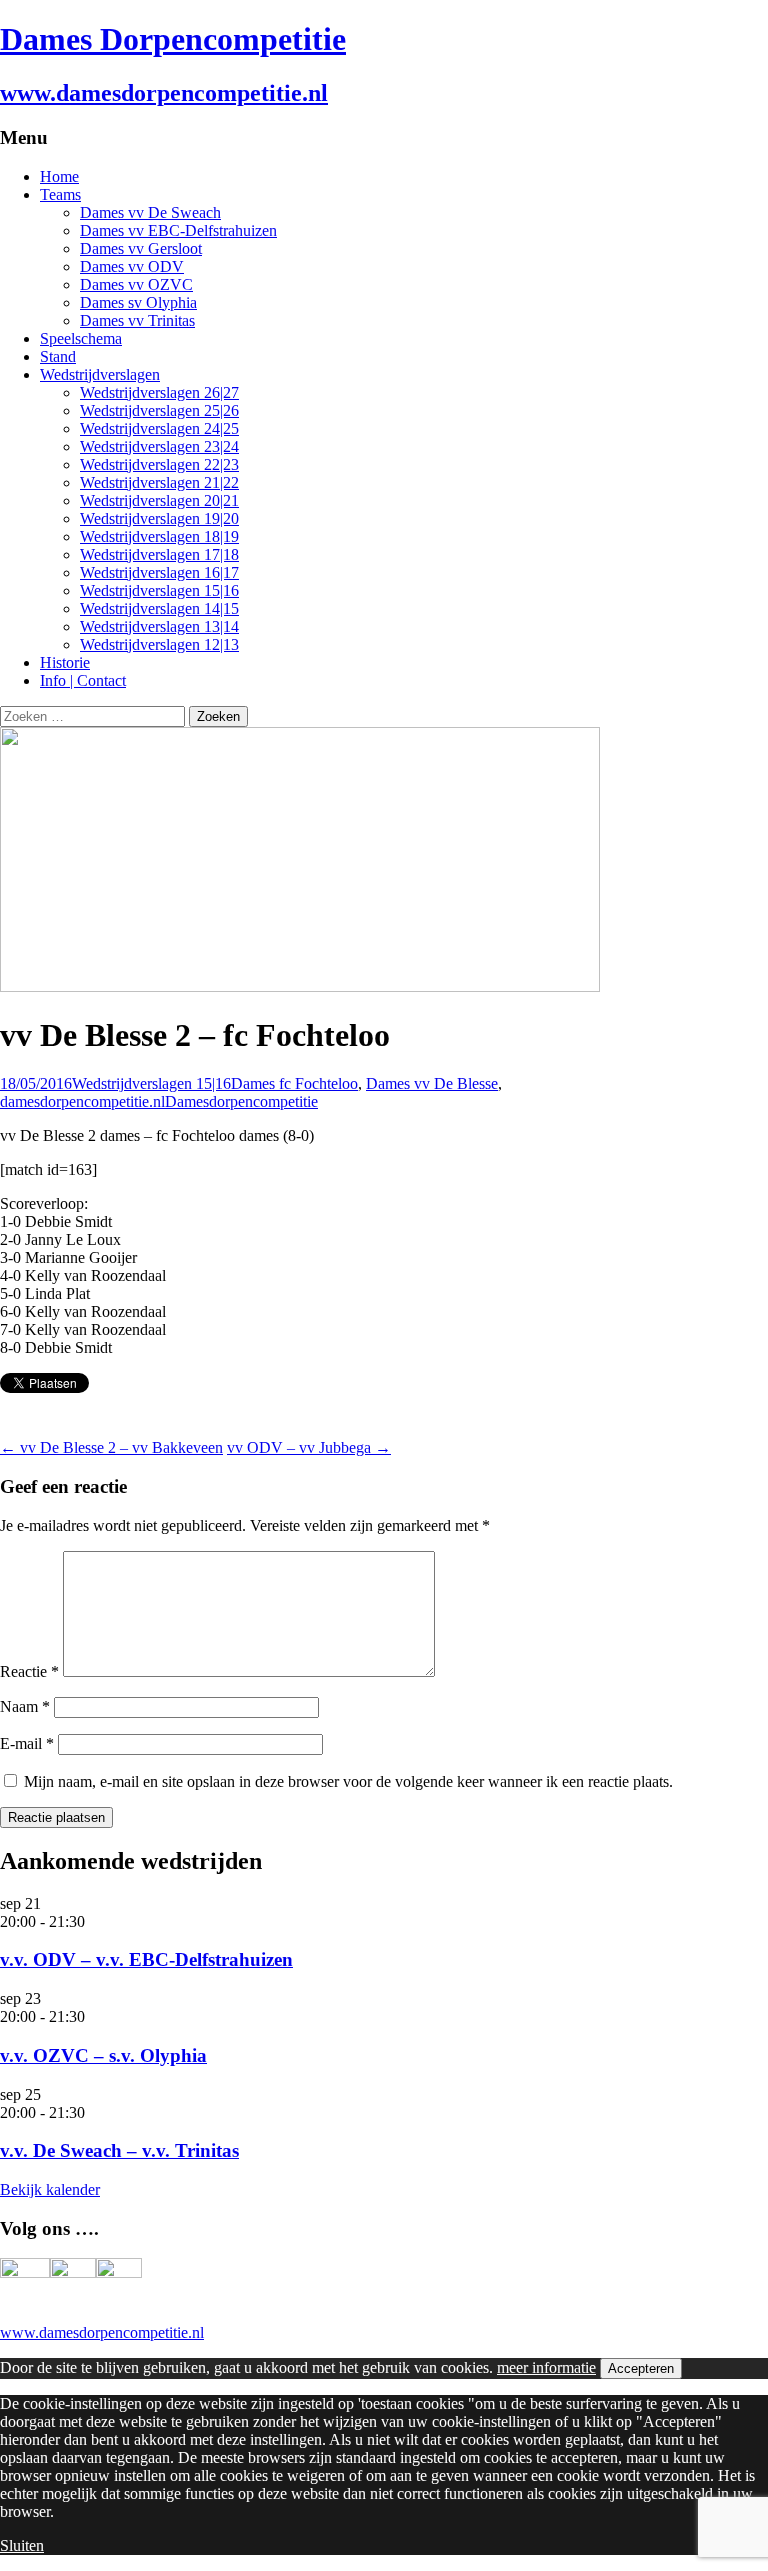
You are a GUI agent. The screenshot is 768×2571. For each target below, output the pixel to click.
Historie (65, 662)
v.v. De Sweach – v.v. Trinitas (119, 2150)
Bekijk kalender (50, 2189)
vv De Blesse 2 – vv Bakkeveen (111, 1447)
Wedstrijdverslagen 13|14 (159, 626)
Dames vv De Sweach (150, 212)
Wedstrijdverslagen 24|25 (159, 428)
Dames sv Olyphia (138, 302)
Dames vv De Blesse (432, 1083)
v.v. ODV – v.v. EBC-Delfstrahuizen (146, 1959)
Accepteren (641, 2368)
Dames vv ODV (132, 266)
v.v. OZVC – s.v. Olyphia (103, 2055)
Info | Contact (83, 680)
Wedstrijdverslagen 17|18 (159, 554)
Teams (60, 194)
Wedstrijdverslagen (100, 374)
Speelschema (81, 338)
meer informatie (546, 2367)
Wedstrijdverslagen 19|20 (159, 518)
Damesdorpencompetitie (241, 1101)
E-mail (27, 1743)
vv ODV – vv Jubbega (309, 1447)
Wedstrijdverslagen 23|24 (159, 446)
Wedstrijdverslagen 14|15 (159, 608)
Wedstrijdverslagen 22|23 (159, 464)
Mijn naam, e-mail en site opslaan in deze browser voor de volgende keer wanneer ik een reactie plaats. (348, 1781)
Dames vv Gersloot (141, 248)
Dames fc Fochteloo (294, 1083)
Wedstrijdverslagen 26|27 (159, 392)
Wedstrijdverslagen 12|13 (159, 644)
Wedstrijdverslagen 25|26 (159, 410)
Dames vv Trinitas (137, 320)
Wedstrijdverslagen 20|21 (159, 500)
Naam (25, 1706)
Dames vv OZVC (136, 284)
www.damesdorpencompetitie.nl (102, 2332)
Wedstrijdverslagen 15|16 (159, 590)
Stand (58, 356)
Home (59, 176)
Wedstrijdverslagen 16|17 (159, 572)
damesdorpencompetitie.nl (82, 1101)
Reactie (29, 1671)
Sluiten (22, 2545)
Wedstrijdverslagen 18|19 (159, 536)
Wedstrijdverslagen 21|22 (159, 482)
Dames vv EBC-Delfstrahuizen (178, 230)
